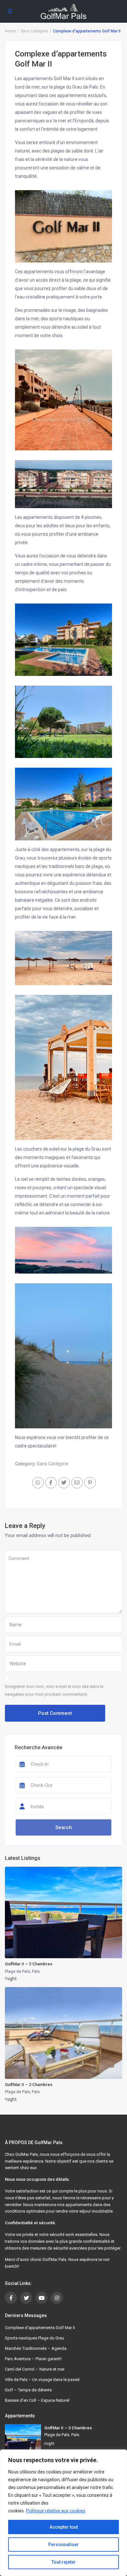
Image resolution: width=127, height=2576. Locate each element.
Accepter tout (64, 2527)
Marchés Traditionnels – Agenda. (36, 2348)
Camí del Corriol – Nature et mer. (35, 2369)
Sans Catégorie (34, 31)
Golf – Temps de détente (28, 2390)
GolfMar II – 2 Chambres (29, 2085)
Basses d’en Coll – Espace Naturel (37, 2400)
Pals (36, 1971)
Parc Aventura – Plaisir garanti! (33, 2359)
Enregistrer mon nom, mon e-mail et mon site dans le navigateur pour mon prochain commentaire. (54, 1690)
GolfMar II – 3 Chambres (29, 1964)
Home (10, 31)
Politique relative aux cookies (56, 2511)
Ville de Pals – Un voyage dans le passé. (43, 2380)
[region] (63, 2513)
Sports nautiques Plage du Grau (35, 2338)
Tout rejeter (64, 2562)
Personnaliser (63, 2545)
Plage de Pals (17, 1971)
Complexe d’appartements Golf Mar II (40, 2328)
